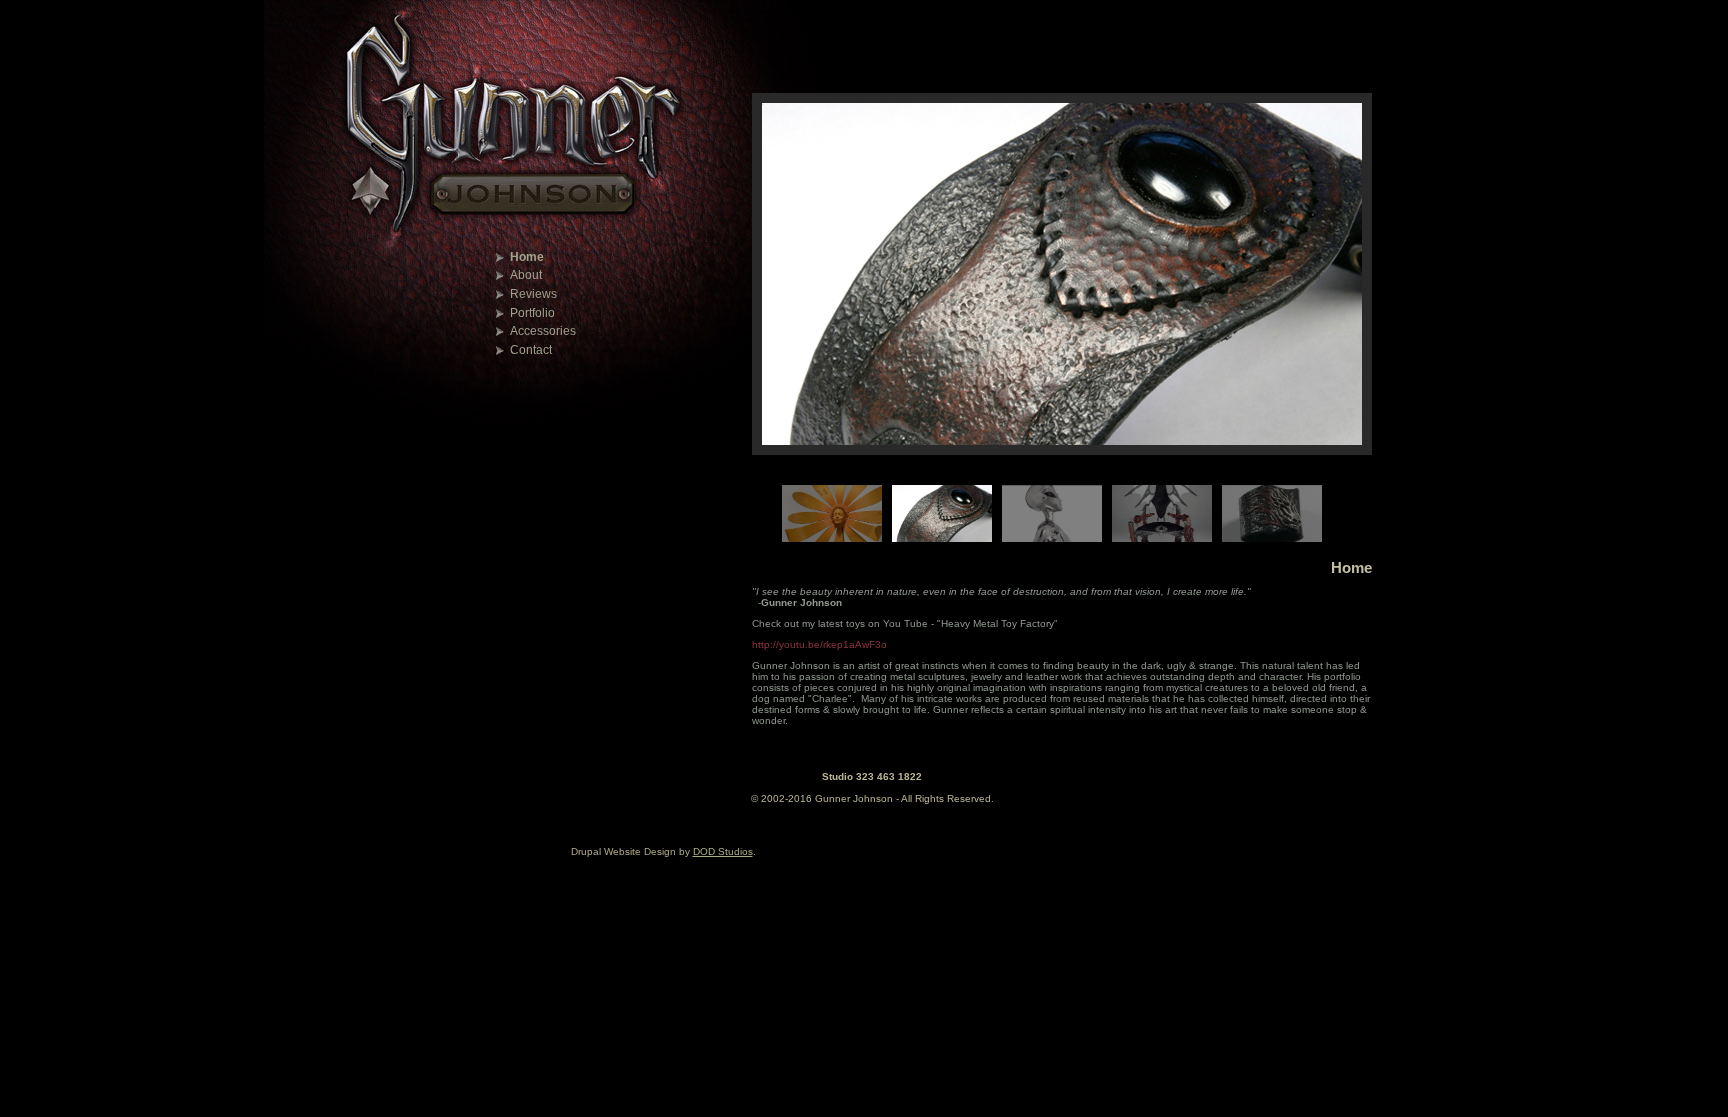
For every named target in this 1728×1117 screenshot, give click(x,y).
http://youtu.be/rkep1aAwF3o (819, 644)
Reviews (533, 294)
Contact (531, 350)
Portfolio (532, 313)
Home (527, 257)
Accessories (543, 331)
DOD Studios (723, 851)
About (526, 275)
